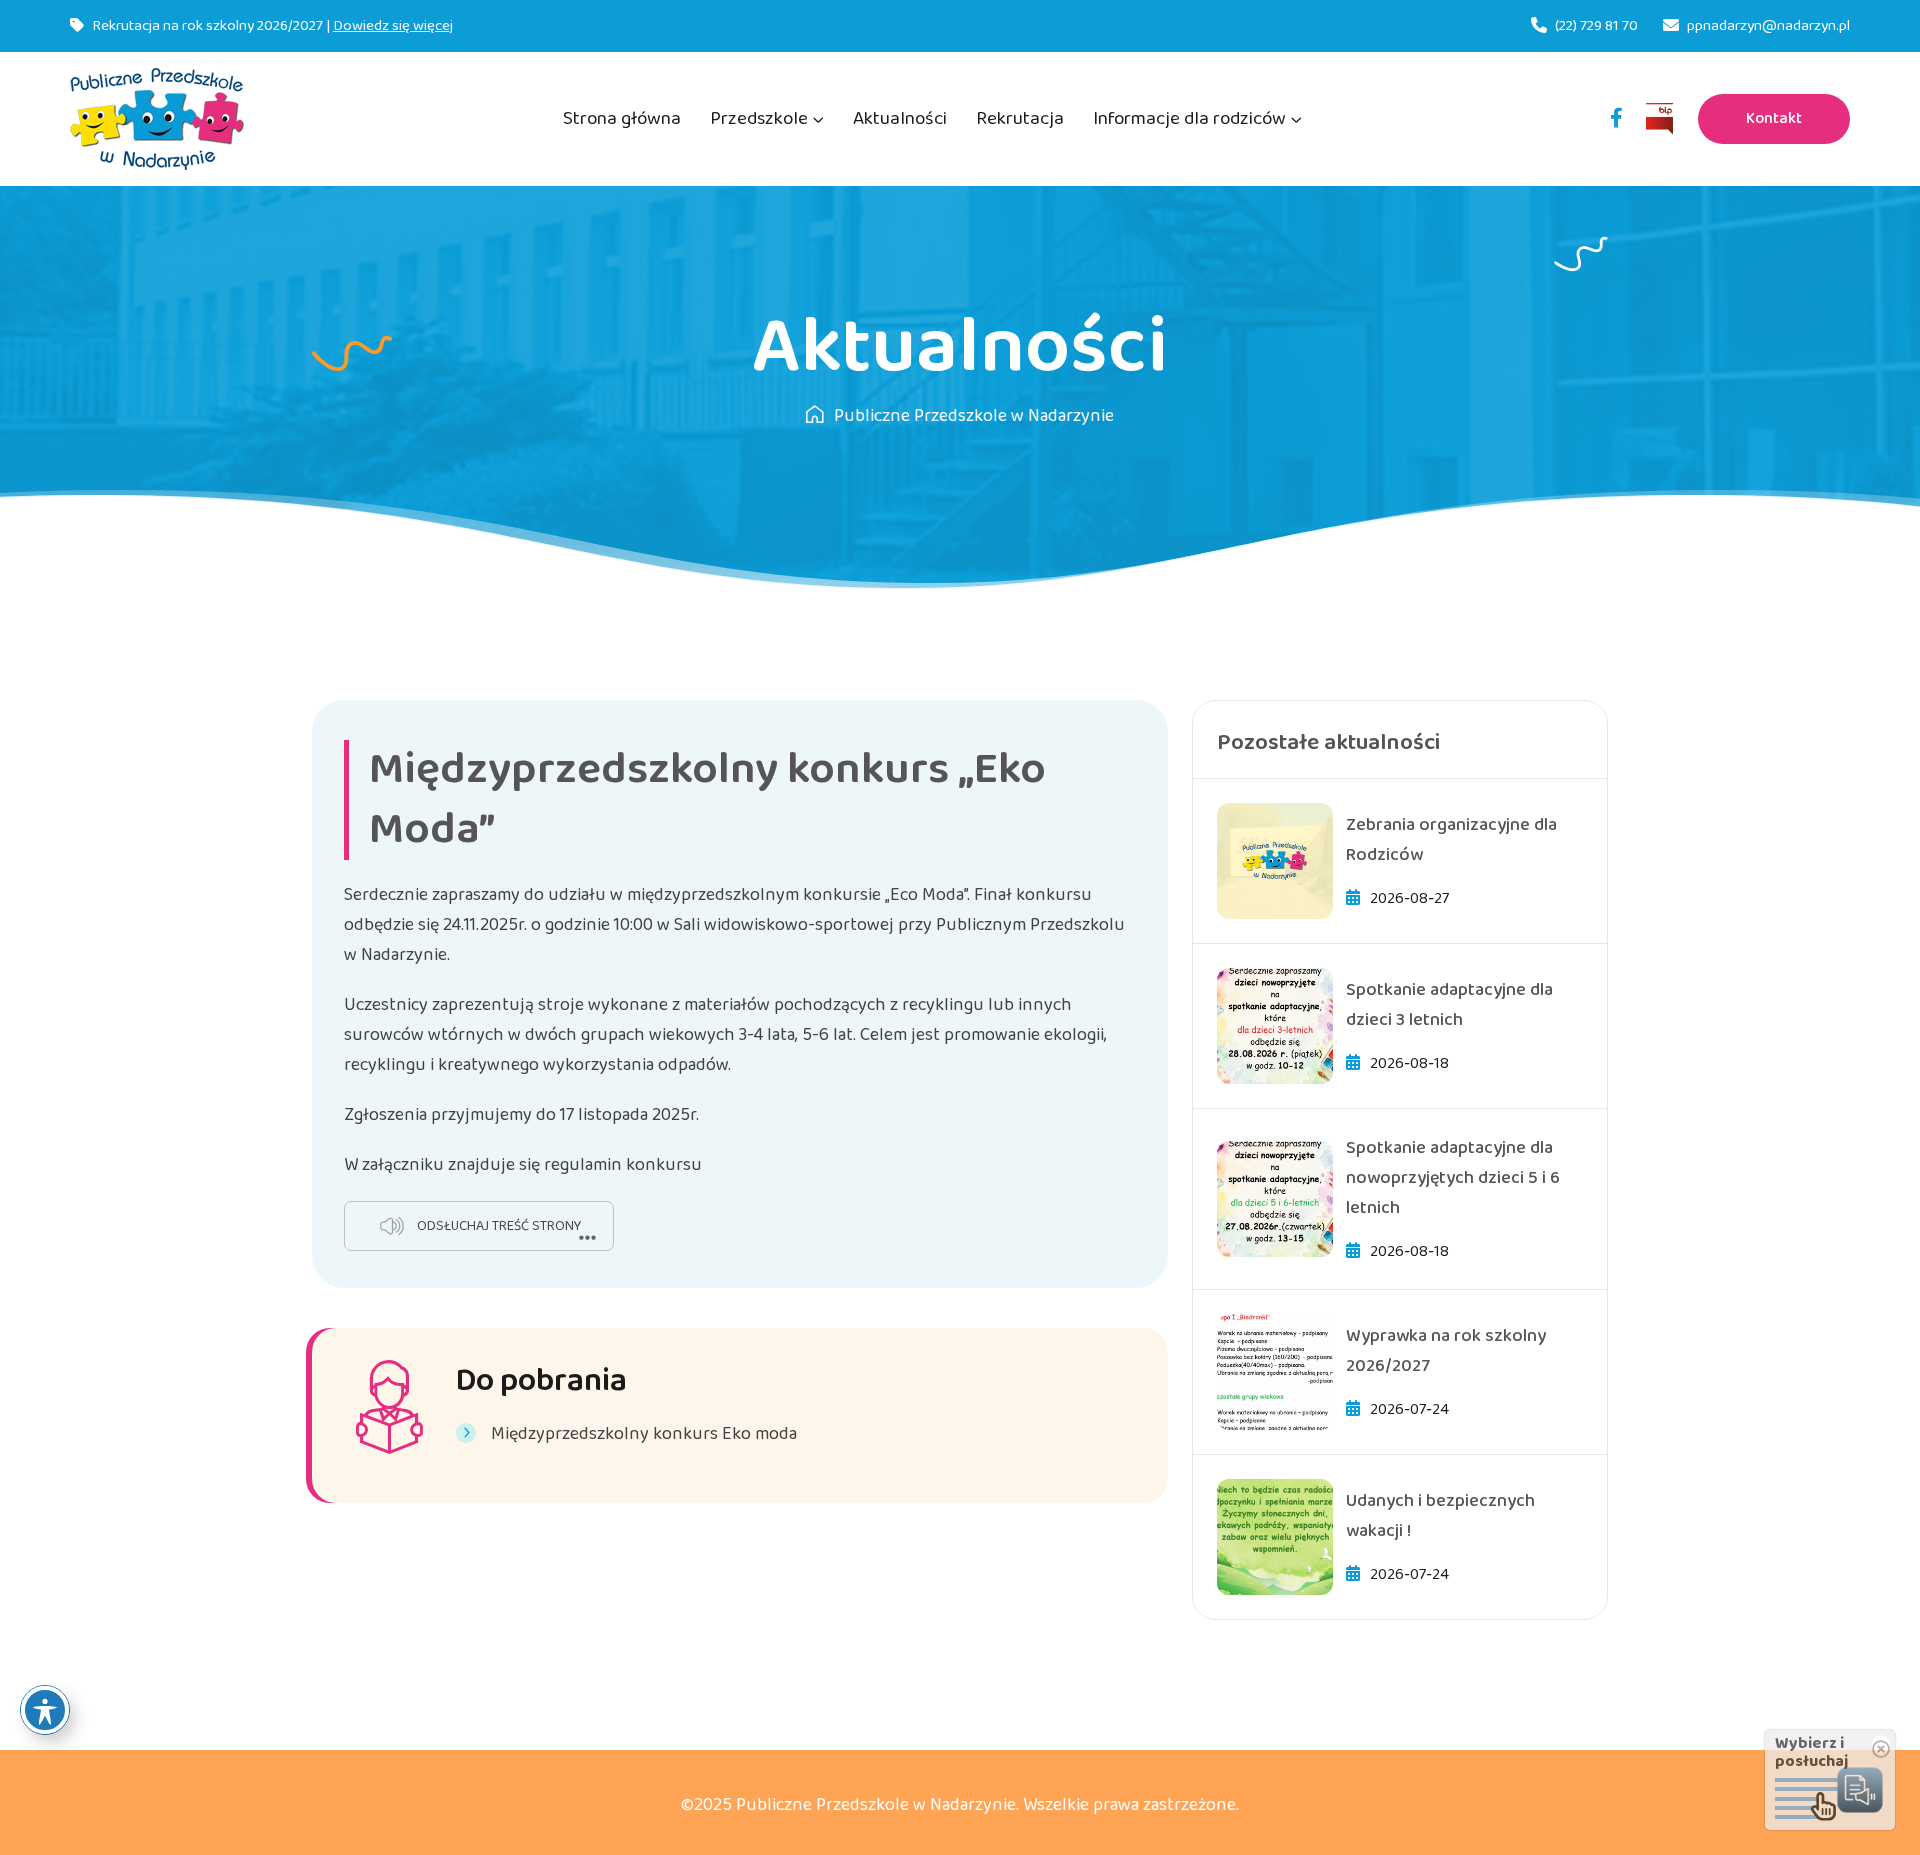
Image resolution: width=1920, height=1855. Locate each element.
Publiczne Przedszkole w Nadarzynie (974, 416)
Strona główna (622, 119)
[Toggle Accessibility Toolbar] (45, 1710)
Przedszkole (759, 119)
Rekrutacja (1020, 119)
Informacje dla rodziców (1189, 119)
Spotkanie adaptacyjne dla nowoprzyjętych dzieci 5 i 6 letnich (1453, 1178)
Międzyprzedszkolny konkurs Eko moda (644, 1434)
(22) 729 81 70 (1596, 26)
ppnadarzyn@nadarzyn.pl (1768, 26)
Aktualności (900, 119)
